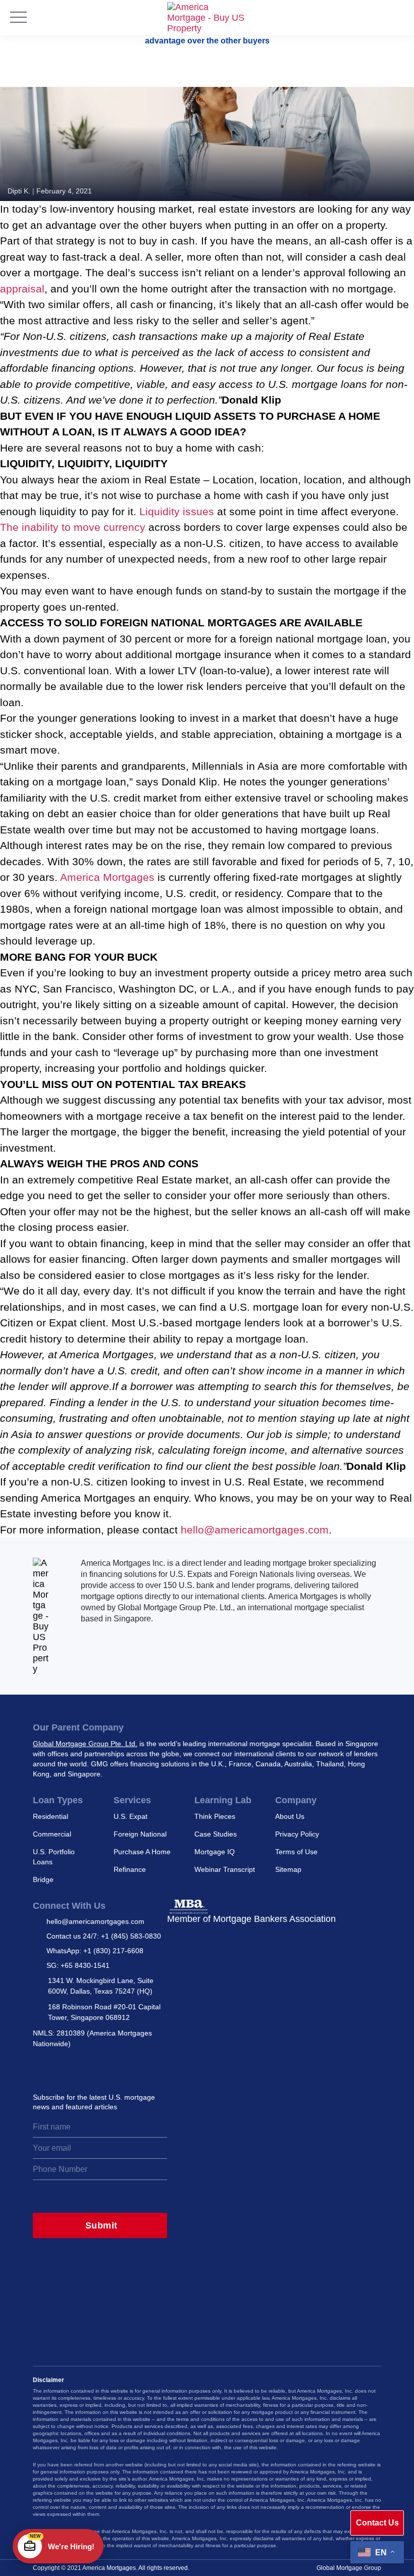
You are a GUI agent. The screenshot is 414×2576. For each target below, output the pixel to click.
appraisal (22, 289)
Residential (50, 1816)
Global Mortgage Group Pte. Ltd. (85, 1744)
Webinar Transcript (225, 1869)
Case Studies (216, 1834)
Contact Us (377, 2523)
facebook (107, 2068)
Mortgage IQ (215, 1852)
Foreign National (140, 1834)
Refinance (130, 1869)
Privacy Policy (297, 1834)
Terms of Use (296, 1852)
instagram (40, 2068)
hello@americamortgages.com (255, 1530)
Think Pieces (215, 1816)
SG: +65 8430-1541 (78, 1965)
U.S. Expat (131, 1816)
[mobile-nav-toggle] (18, 18)
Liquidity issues (177, 511)
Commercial (52, 1834)
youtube (129, 2068)
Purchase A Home (142, 1852)
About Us (290, 1816)
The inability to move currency (73, 527)
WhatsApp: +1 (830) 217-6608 (95, 1951)
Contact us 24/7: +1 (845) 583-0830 (104, 1936)
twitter (63, 2068)
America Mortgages (107, 877)
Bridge (43, 1879)
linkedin (85, 2068)
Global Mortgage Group (349, 2568)
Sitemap (288, 1869)
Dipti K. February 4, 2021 (50, 191)
